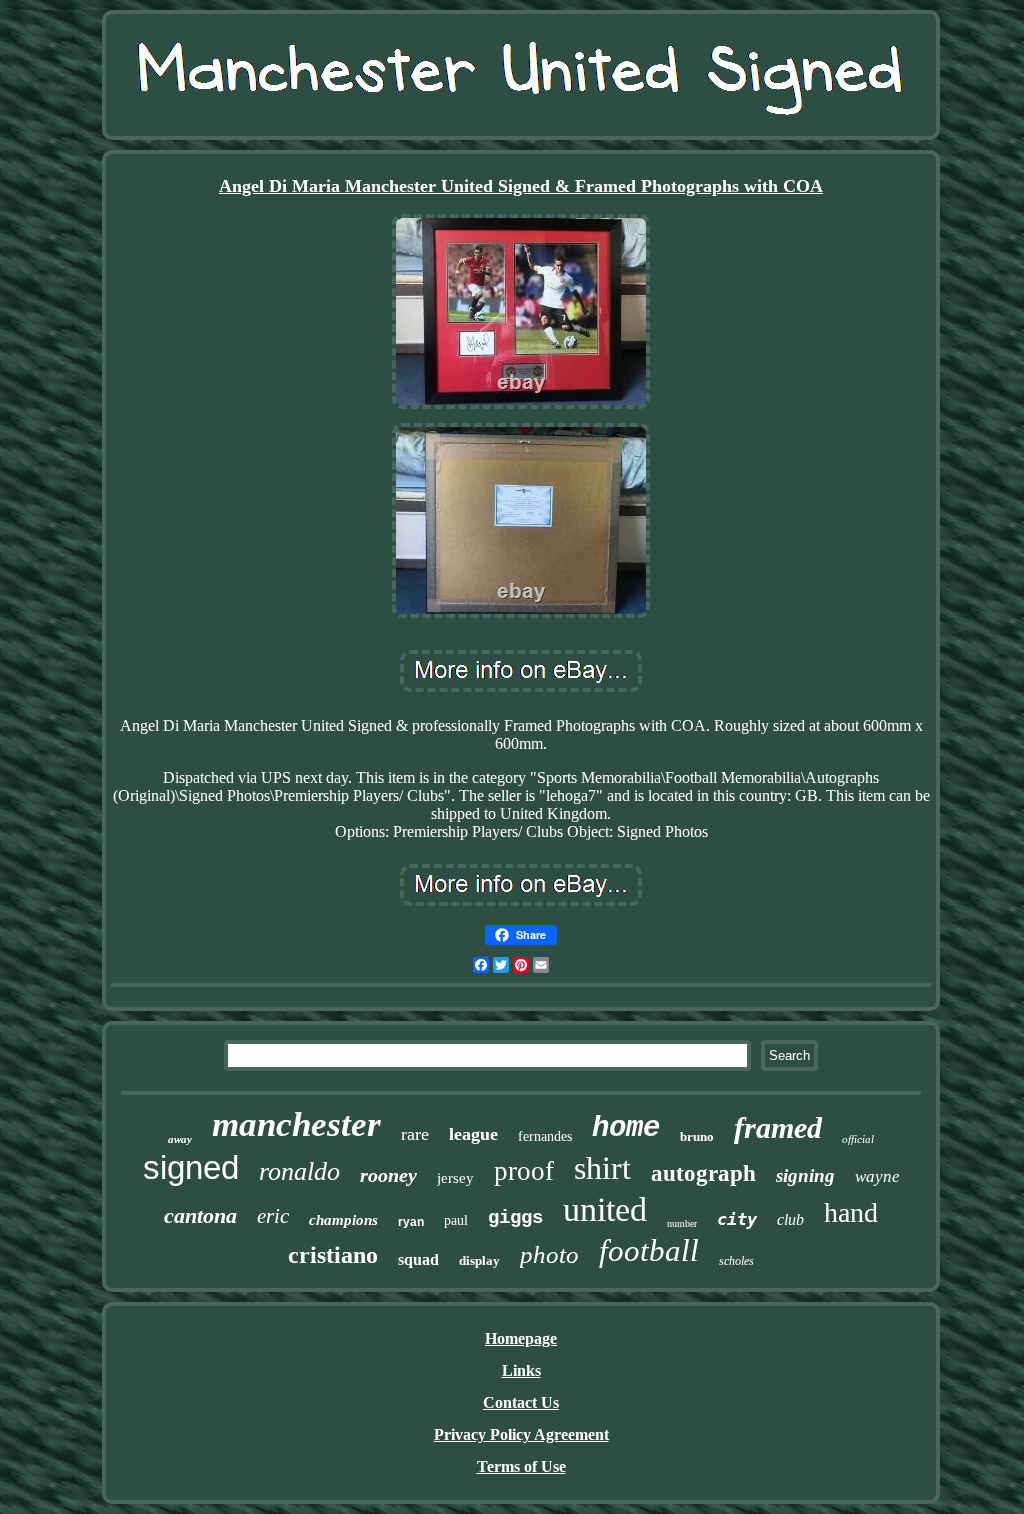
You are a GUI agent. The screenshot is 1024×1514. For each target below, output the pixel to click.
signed (191, 1167)
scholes (736, 1261)
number (682, 1223)
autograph (703, 1173)
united (605, 1209)
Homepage (521, 1338)
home (626, 1128)
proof (524, 1171)
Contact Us (521, 1402)
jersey (455, 1178)
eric (273, 1216)
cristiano (333, 1255)
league (473, 1134)
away (180, 1139)
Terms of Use (521, 1466)
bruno (697, 1136)
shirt (602, 1168)
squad (418, 1259)
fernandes (545, 1136)
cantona (200, 1215)
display (479, 1260)
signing (805, 1175)
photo (549, 1254)
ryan (411, 1222)
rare (415, 1134)
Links (521, 1370)
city (737, 1219)
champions (343, 1220)
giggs (515, 1218)
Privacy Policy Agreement (521, 1434)
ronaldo (299, 1171)
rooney (388, 1175)
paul (456, 1220)
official (858, 1139)
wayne (877, 1176)
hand (851, 1212)
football (649, 1250)
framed (778, 1127)
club (790, 1219)
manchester (296, 1124)
